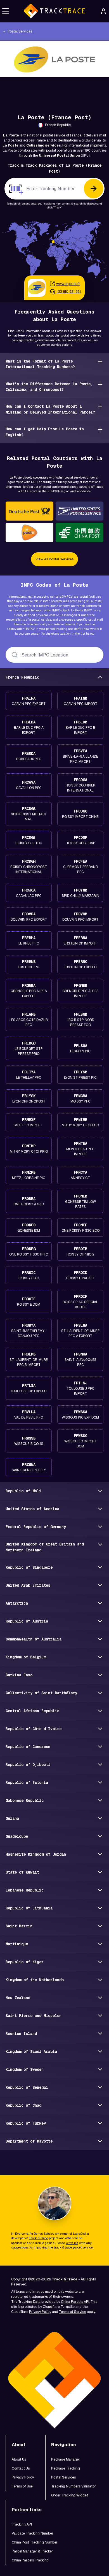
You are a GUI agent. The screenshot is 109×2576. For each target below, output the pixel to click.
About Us (19, 2459)
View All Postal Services (54, 559)
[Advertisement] (54, 89)
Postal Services (63, 2477)
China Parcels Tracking (30, 2560)
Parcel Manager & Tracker (32, 2551)
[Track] (94, 189)
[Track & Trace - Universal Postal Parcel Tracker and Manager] (54, 11)
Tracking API (22, 2524)
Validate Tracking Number (33, 2533)
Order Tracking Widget (70, 2495)
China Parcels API (75, 2302)
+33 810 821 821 (68, 292)
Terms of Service (73, 2312)
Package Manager (66, 2459)
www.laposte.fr (68, 284)
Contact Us (21, 2468)
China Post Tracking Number (35, 2542)
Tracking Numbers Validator (74, 2486)
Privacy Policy (40, 2312)
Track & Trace (38, 2238)
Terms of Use (22, 2486)
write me (72, 2243)
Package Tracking (66, 2468)
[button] (6, 11)
